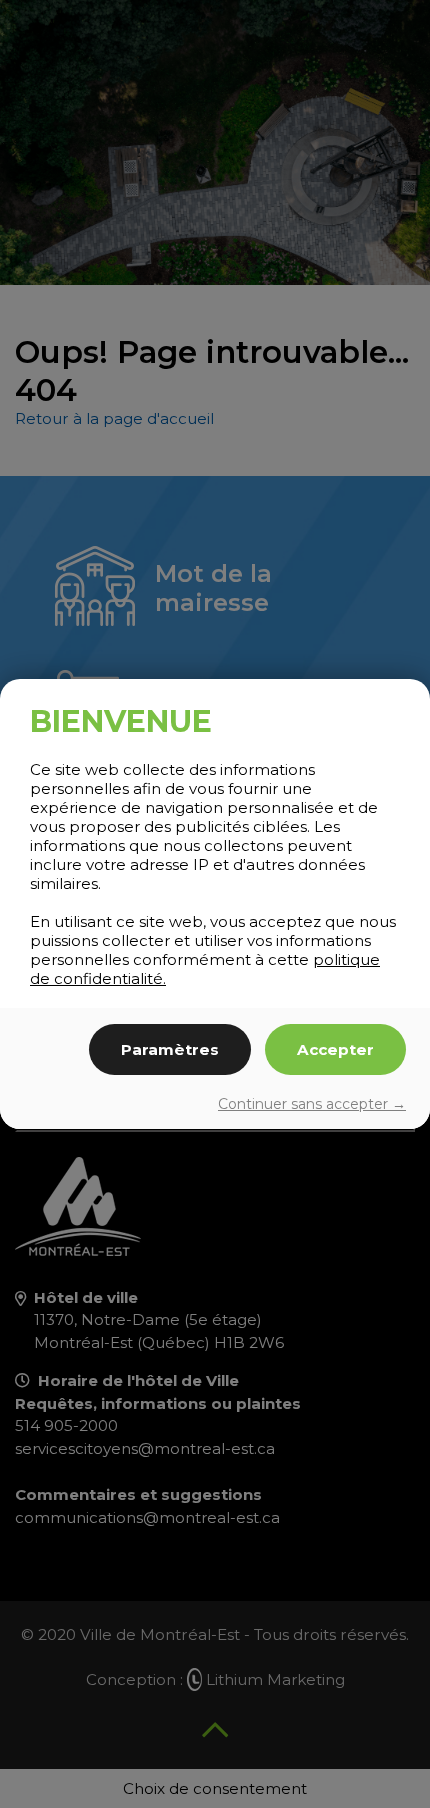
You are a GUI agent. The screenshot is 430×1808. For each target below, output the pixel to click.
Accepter (335, 1049)
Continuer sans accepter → (312, 1104)
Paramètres (170, 1049)
